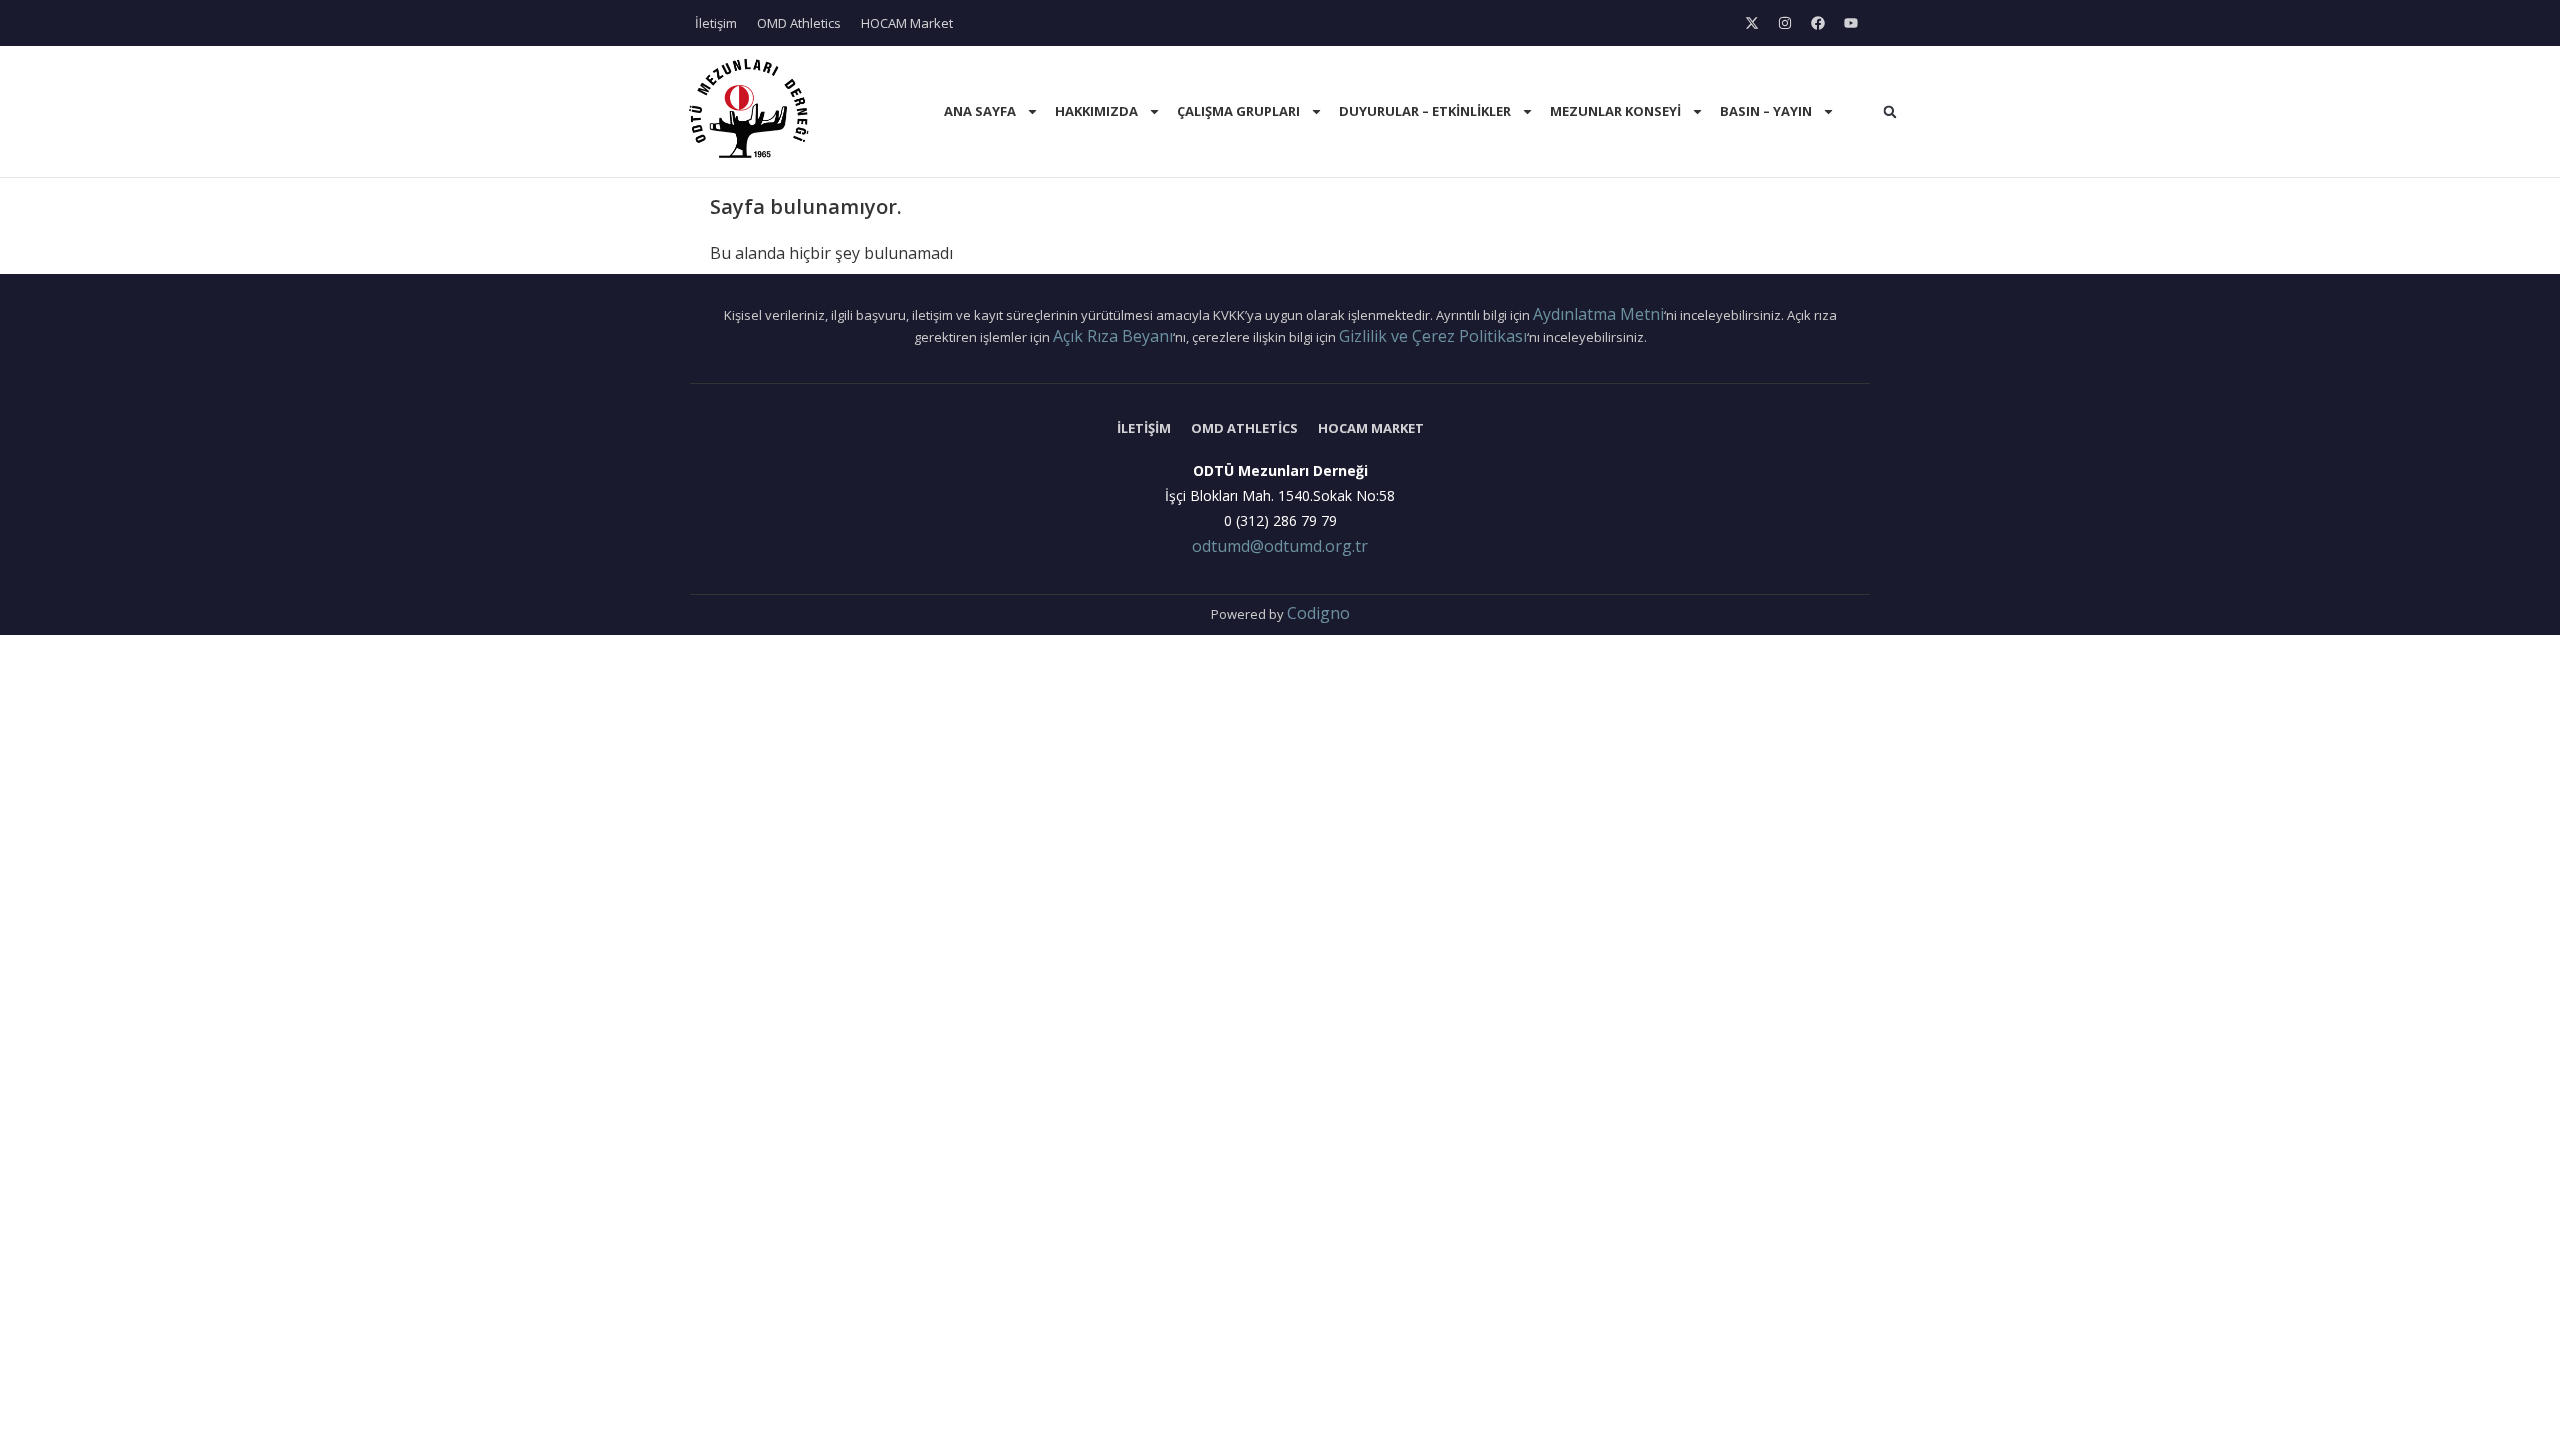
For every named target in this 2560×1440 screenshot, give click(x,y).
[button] (1890, 112)
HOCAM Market (907, 23)
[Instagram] (1785, 23)
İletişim (716, 23)
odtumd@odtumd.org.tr (1280, 546)
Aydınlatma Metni (1598, 314)
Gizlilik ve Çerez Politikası (1433, 336)
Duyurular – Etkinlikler (1425, 111)
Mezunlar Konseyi (1615, 111)
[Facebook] (1818, 23)
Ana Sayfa (980, 111)
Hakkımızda (1096, 111)
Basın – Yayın (1766, 111)
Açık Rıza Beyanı (1113, 336)
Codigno (1318, 613)
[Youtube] (1851, 23)
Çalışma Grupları (1238, 111)
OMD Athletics (799, 23)
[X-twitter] (1752, 23)
